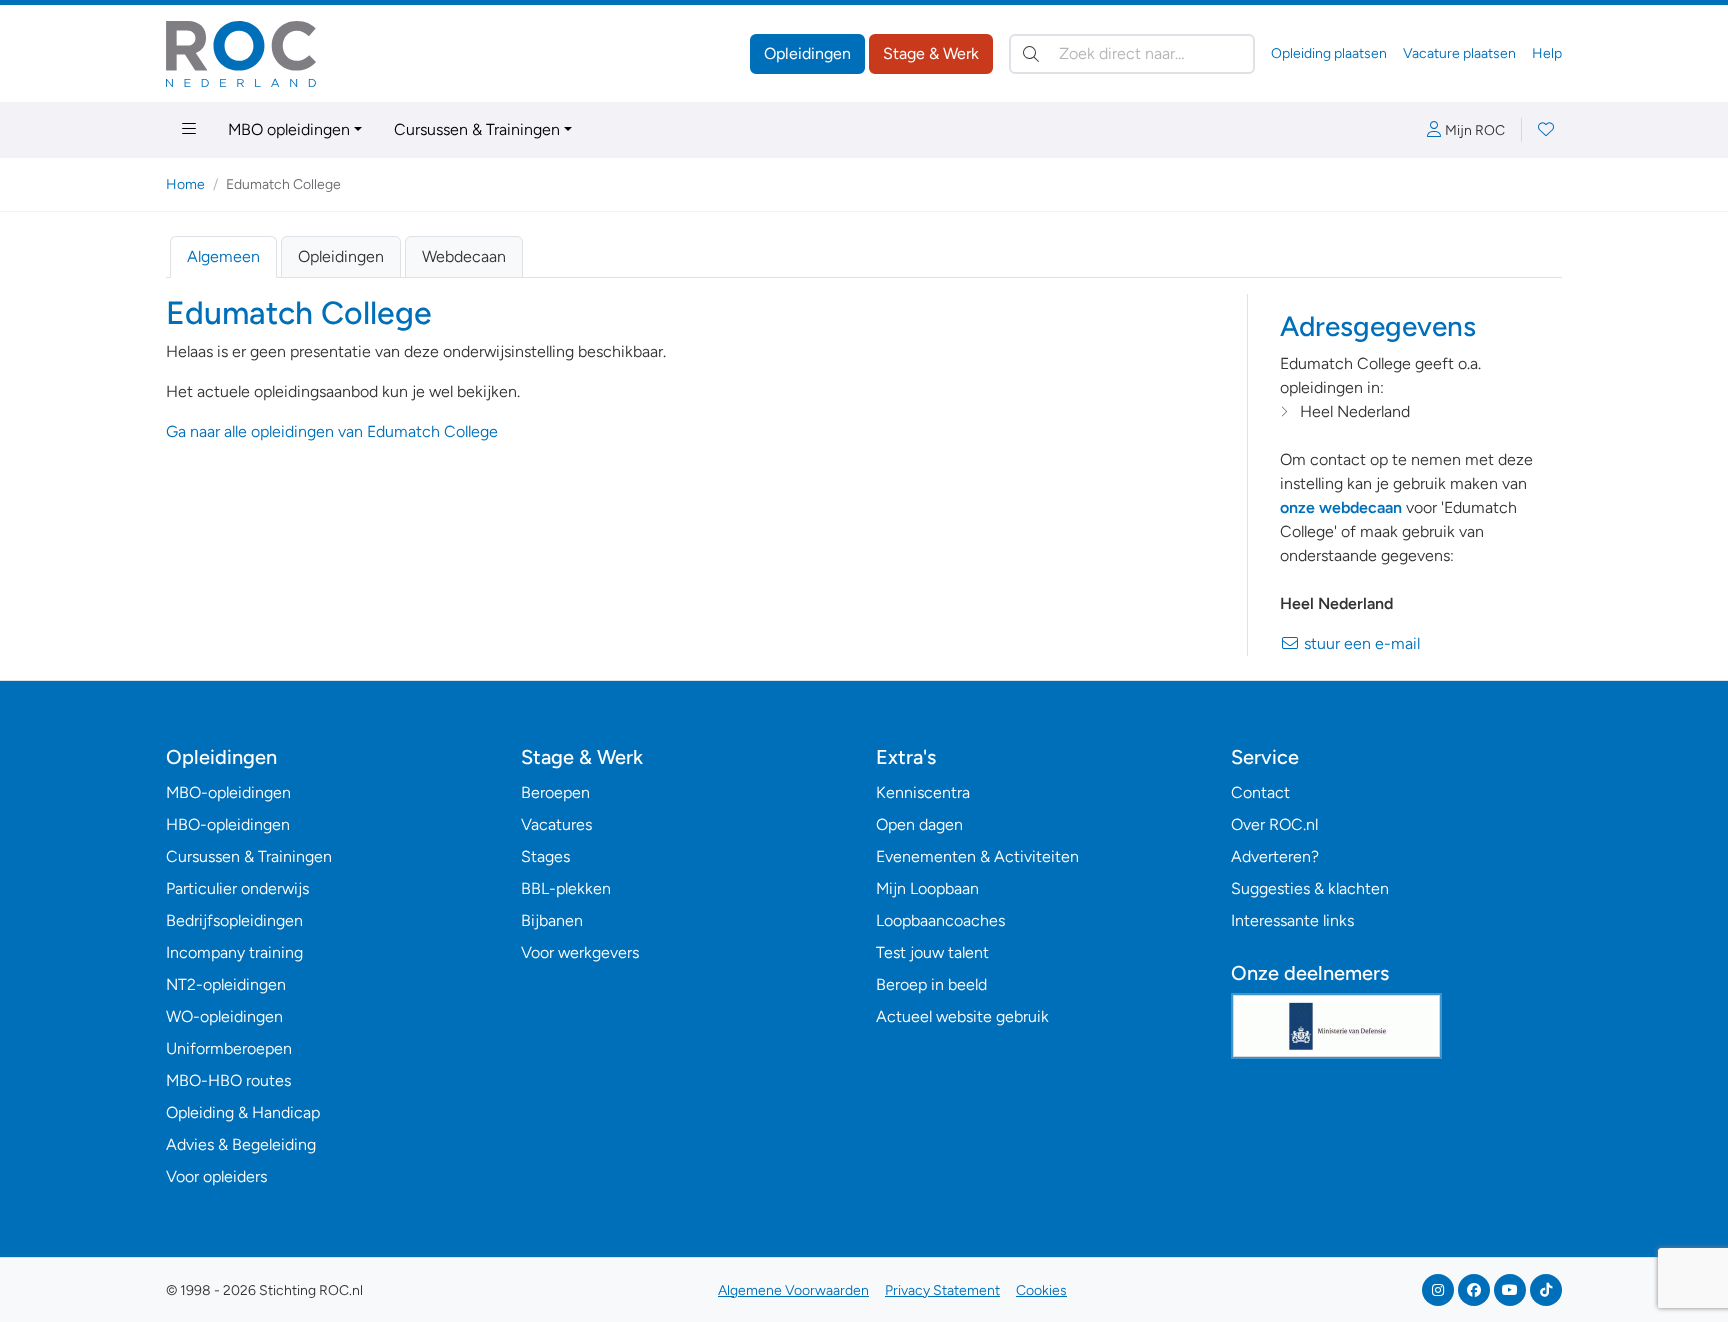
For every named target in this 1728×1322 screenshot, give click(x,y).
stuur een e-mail (1360, 643)
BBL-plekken (566, 888)
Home (185, 184)
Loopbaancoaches (940, 920)
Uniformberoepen (229, 1048)
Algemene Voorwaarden (793, 1290)
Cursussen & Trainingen (477, 129)
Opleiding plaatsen (1329, 53)
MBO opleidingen (289, 129)
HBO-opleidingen (228, 824)
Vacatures (556, 824)
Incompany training (234, 952)
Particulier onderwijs (237, 888)
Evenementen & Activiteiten (977, 856)
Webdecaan (464, 256)
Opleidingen (807, 53)
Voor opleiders (216, 1176)
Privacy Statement (942, 1290)
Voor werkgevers (580, 952)
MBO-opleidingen (228, 792)
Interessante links (1292, 920)
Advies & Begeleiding (241, 1144)
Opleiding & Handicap (243, 1112)
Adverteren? (1275, 856)
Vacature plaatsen (1459, 53)
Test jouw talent (932, 952)
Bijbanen (552, 920)
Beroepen (555, 792)
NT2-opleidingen (226, 984)
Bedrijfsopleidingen (234, 920)
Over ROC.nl (1274, 824)
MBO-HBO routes (228, 1080)
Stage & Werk (931, 53)
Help (1547, 53)
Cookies (1041, 1290)
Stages (545, 856)
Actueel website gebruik (962, 1016)
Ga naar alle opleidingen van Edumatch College (332, 431)
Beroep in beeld (931, 984)
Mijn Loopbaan (927, 888)
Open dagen (919, 824)
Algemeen (223, 256)
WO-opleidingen (224, 1016)
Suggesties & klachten (1310, 888)
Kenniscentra (923, 792)
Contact (1260, 792)
